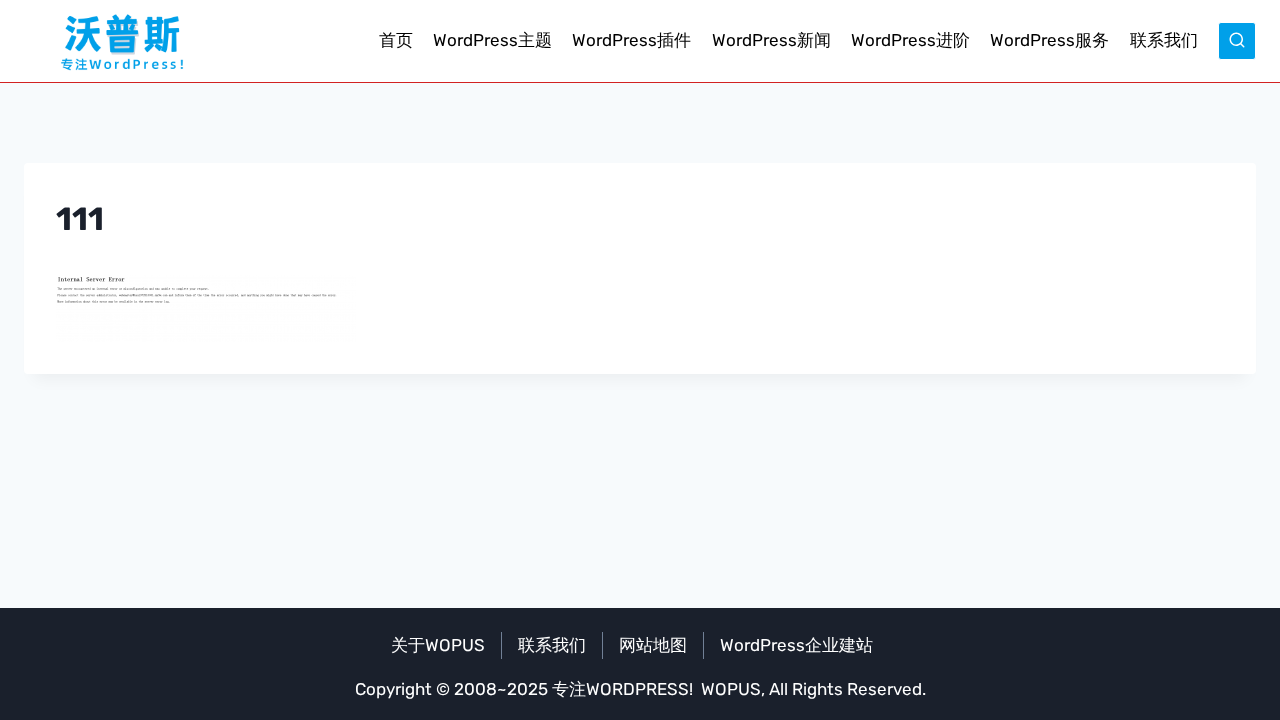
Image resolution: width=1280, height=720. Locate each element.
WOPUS (731, 689)
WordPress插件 (631, 40)
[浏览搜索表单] (1237, 41)
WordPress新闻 (771, 40)
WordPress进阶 (910, 40)
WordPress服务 (1049, 40)
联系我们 (1164, 40)
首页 (396, 40)
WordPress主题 (492, 40)
